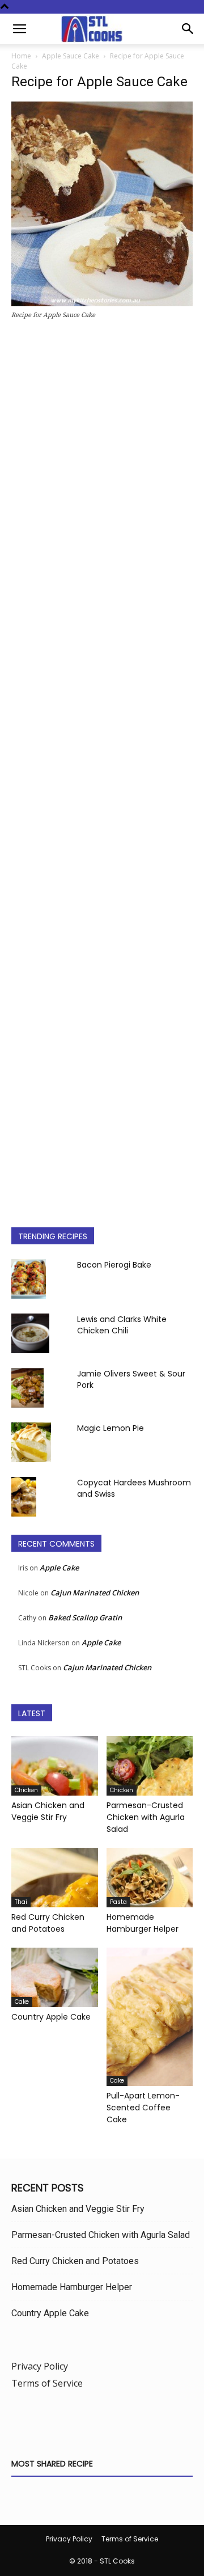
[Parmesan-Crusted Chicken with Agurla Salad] (150, 1766)
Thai (21, 1902)
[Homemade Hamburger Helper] (150, 1878)
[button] (19, 29)
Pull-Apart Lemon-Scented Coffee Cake (143, 2108)
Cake (22, 2002)
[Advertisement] (102, 769)
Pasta (118, 1902)
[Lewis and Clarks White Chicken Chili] (30, 1333)
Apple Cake (59, 1568)
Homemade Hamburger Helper (143, 1923)
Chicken (26, 1790)
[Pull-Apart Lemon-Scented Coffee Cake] (150, 2017)
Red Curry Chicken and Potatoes (48, 1923)
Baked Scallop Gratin (85, 1618)
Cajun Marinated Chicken (95, 1593)
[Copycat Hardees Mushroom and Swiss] (24, 1497)
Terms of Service (47, 2383)
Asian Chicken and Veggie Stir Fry (48, 1811)
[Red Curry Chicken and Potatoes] (55, 1878)
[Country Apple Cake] (55, 1977)
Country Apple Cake (51, 2017)
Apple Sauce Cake (71, 56)
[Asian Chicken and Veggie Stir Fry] (55, 1766)
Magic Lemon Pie (110, 1428)
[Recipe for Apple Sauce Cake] (102, 303)
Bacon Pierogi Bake (114, 1265)
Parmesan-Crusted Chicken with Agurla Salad (146, 1817)
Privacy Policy (40, 2366)
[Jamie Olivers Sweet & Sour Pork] (27, 1388)
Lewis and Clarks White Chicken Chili (122, 1325)
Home (21, 56)
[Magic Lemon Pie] (31, 1442)
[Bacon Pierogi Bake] (29, 1279)
